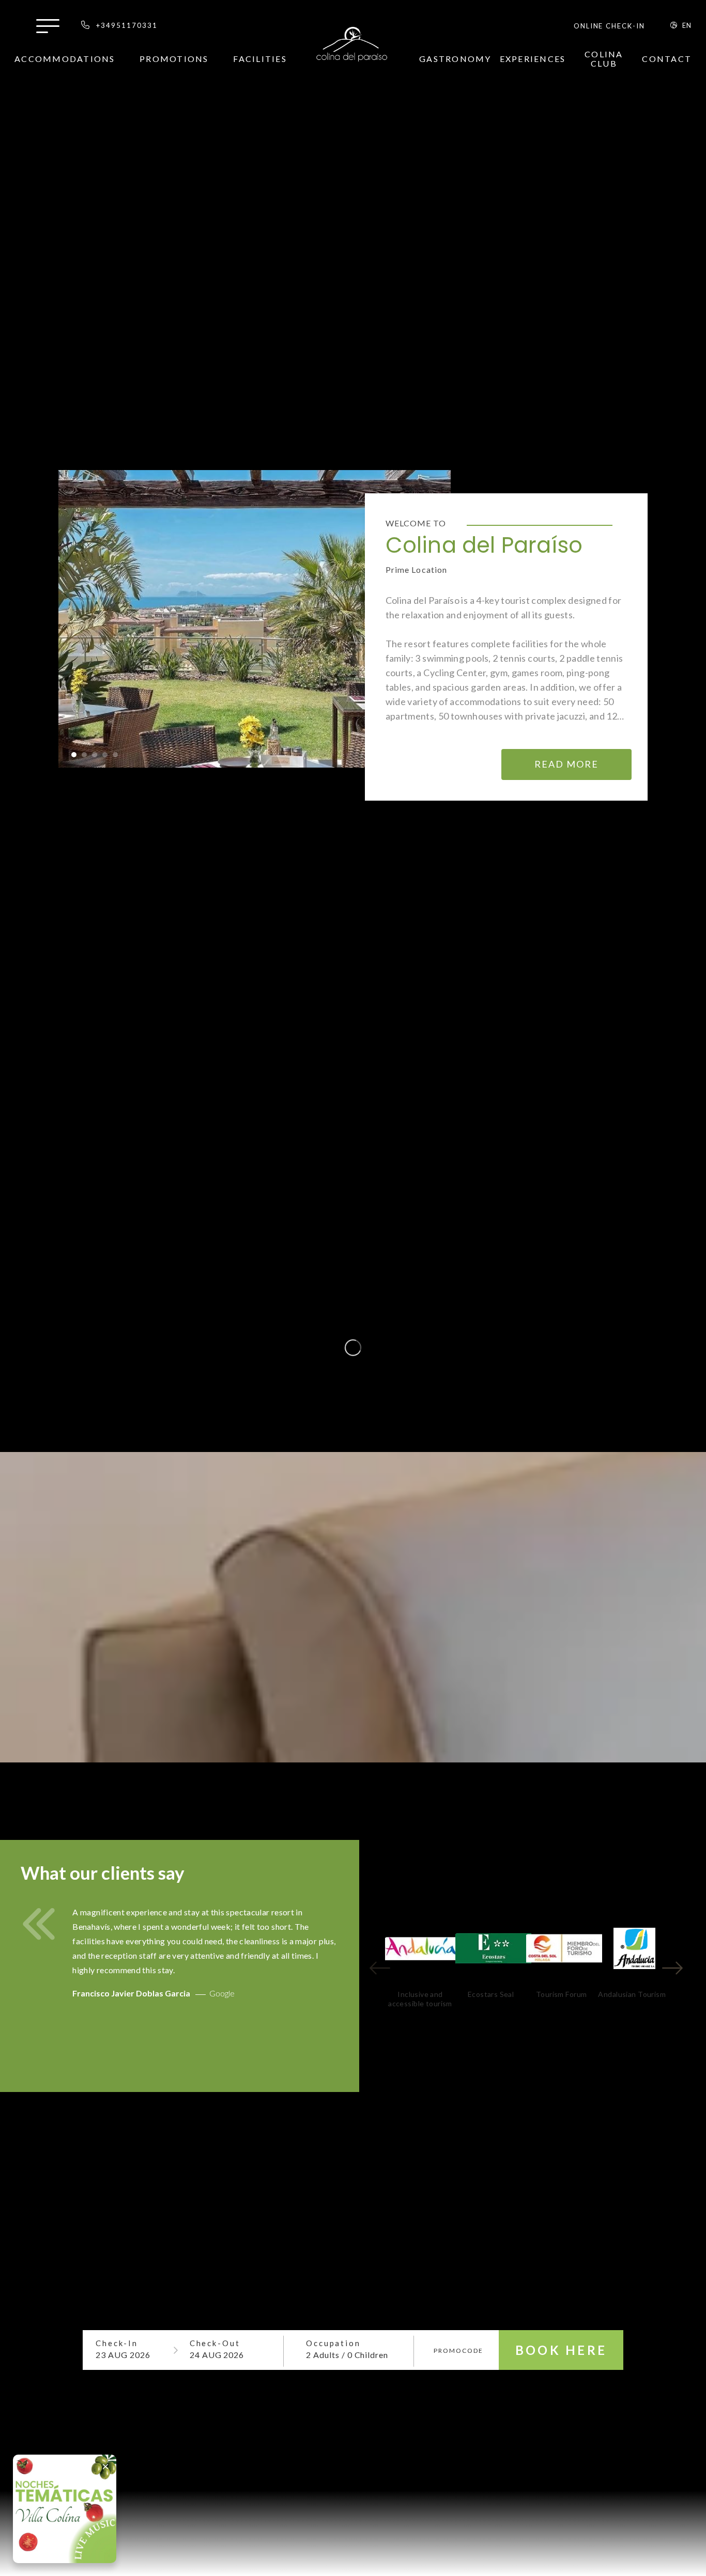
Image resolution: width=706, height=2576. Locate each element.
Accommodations (65, 59)
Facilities (260, 59)
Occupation (333, 2343)
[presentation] (380, 1968)
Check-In (117, 2343)
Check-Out (215, 2343)
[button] (74, 755)
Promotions (174, 59)
